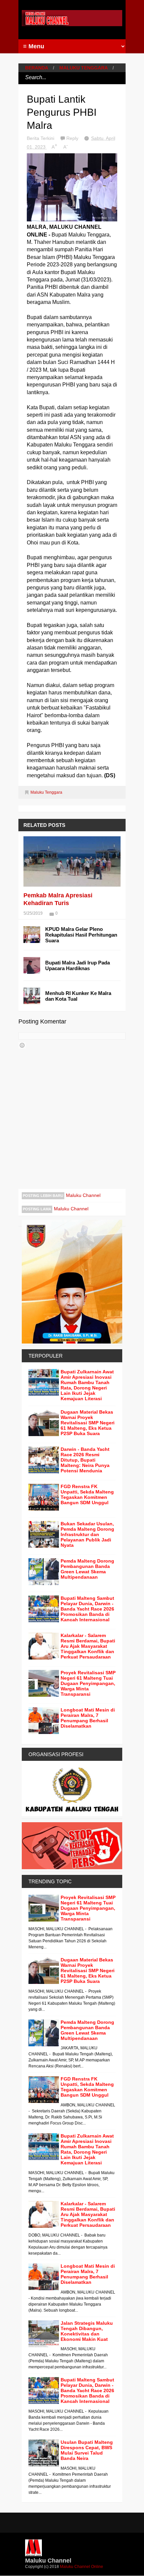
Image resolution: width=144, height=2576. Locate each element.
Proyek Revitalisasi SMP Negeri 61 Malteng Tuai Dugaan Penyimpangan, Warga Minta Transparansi (88, 1683)
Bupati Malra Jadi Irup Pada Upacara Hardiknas (78, 965)
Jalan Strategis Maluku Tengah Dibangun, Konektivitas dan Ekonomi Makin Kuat (87, 2331)
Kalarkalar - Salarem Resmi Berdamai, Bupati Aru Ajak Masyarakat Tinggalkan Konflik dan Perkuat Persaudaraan (88, 1646)
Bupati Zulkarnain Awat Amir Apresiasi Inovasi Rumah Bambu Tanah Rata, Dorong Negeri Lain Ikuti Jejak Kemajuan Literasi (87, 1385)
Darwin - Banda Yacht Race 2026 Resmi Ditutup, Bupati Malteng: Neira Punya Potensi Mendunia (85, 1460)
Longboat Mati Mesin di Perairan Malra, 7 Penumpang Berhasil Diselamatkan (88, 1718)
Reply (73, 138)
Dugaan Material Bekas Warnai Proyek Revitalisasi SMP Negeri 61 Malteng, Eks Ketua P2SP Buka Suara (88, 1423)
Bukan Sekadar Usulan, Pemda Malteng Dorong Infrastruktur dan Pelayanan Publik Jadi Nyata (87, 1534)
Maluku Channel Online (82, 2567)
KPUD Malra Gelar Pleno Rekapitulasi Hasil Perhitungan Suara (81, 935)
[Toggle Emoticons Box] (22, 1045)
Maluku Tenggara (84, 68)
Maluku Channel (83, 1195)
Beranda (37, 68)
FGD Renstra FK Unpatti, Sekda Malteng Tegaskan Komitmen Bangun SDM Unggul (87, 1494)
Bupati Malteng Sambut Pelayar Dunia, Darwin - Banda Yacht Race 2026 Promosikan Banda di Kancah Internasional (87, 1609)
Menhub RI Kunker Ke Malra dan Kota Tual (78, 996)
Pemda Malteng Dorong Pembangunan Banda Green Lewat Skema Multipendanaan (87, 1569)
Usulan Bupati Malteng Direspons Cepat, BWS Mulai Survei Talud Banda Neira (87, 2450)
